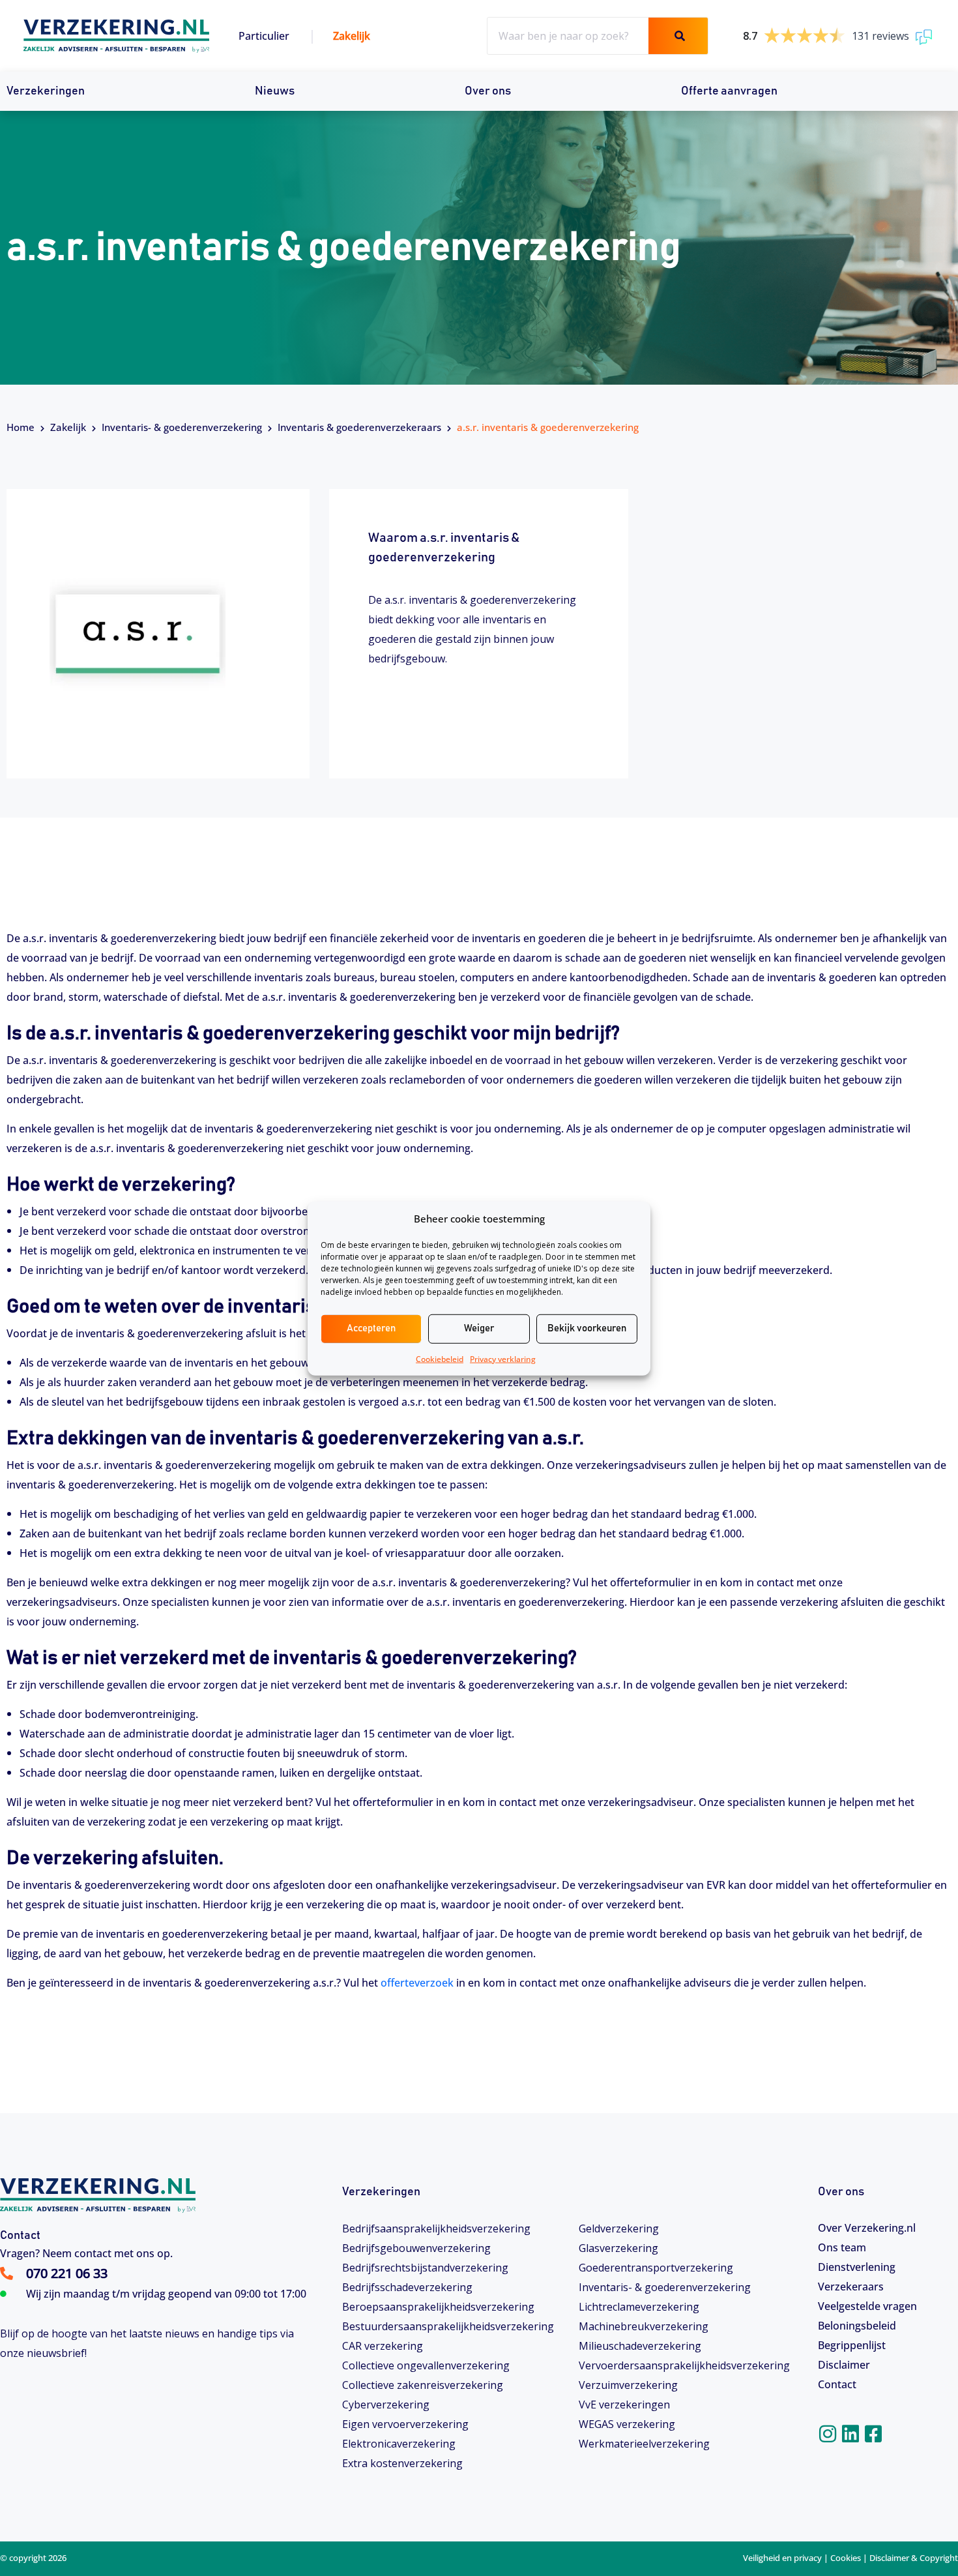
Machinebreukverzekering (644, 2326)
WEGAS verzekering (627, 2424)
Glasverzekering (618, 2248)
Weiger (479, 1328)
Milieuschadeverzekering (640, 2346)
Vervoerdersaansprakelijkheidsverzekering (684, 2365)
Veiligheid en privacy (782, 2558)
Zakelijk (352, 36)
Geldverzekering (619, 2228)
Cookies (846, 2558)
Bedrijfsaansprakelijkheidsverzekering (436, 2228)
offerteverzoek (417, 1983)
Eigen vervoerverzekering (405, 2424)
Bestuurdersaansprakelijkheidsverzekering (448, 2326)
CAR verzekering (383, 2346)
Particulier (264, 36)
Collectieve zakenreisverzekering (423, 2385)
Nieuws (275, 91)
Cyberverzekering (386, 2405)
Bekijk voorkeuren (587, 1328)
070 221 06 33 (67, 2273)
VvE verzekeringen (624, 2405)
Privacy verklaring (503, 1358)
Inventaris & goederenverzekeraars (359, 427)
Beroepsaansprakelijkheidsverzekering (438, 2307)
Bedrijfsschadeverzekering (407, 2287)
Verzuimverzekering (628, 2385)
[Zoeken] (678, 36)
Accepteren (371, 1328)
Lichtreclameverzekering (639, 2307)
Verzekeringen (46, 91)
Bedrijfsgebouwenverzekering (416, 2248)
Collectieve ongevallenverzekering (426, 2365)
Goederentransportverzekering (656, 2268)
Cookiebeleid (440, 1358)
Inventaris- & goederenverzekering (182, 427)
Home (21, 427)
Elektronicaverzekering (399, 2444)
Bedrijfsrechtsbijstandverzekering (425, 2268)
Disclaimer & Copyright (914, 2558)
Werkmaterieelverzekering (644, 2444)
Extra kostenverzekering (402, 2463)
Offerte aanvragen (729, 91)
